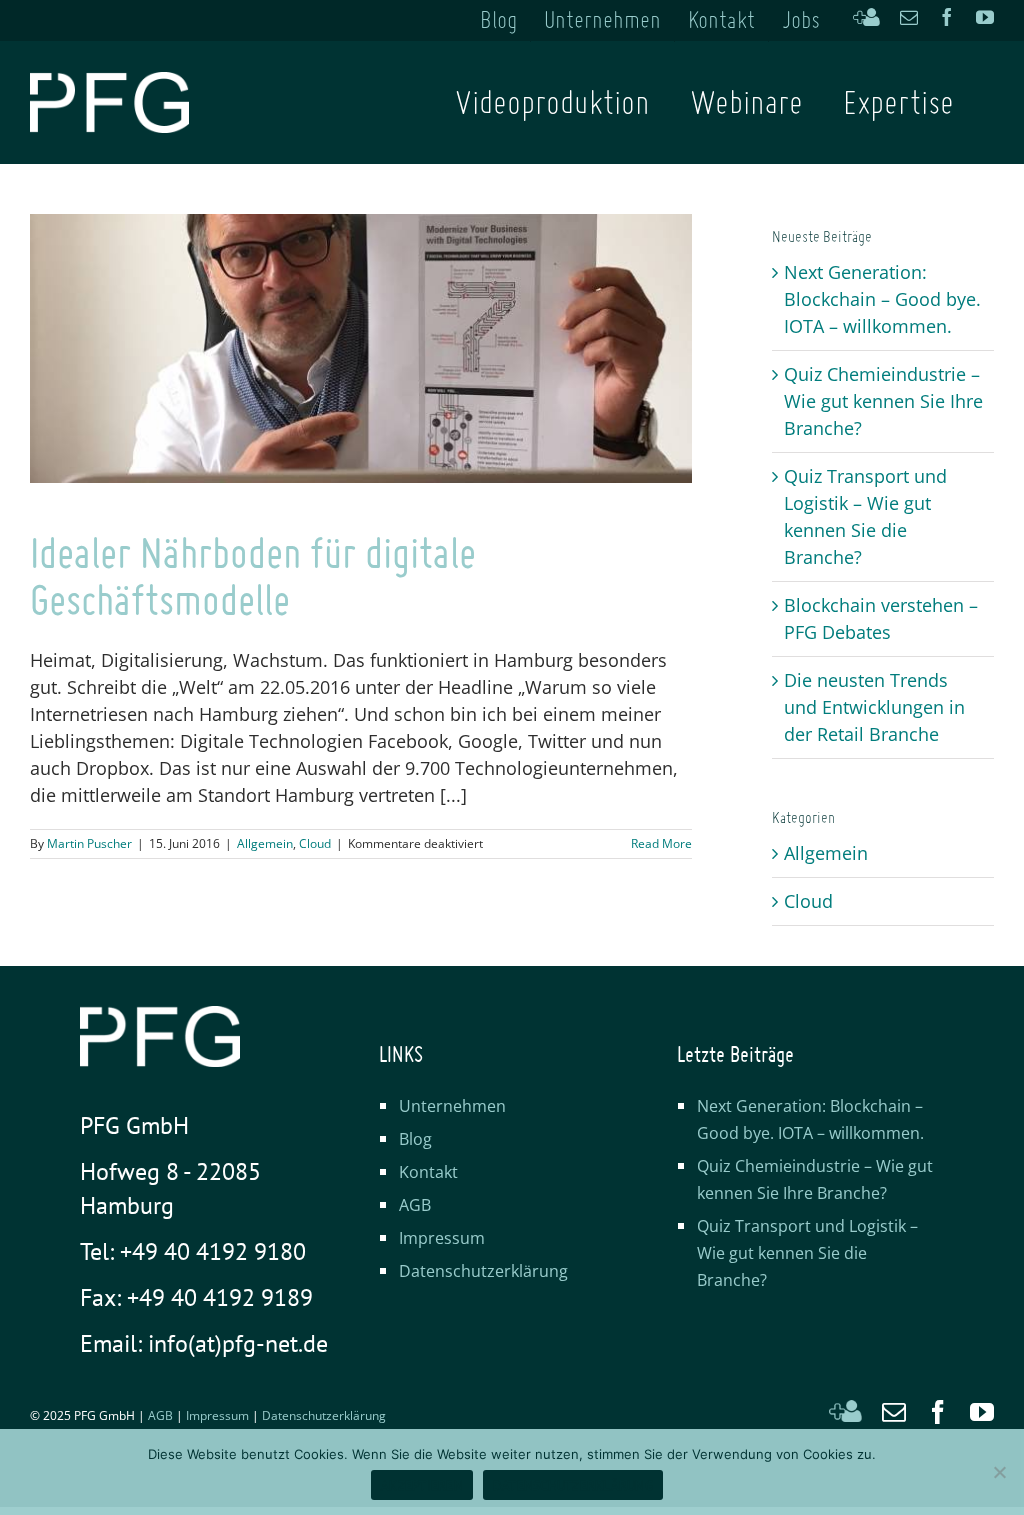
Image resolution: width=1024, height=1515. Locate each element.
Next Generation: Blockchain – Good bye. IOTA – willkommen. (882, 299)
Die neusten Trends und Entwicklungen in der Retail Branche (874, 707)
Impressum (442, 1238)
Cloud (315, 843)
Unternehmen (452, 1106)
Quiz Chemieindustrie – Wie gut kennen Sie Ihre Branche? (883, 401)
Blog (415, 1139)
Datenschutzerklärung (483, 1271)
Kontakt (428, 1172)
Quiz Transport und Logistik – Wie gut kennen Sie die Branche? (807, 1253)
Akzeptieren (422, 1485)
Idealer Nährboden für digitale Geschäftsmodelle (253, 576)
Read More (661, 843)
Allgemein (265, 843)
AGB (415, 1205)
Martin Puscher (89, 843)
